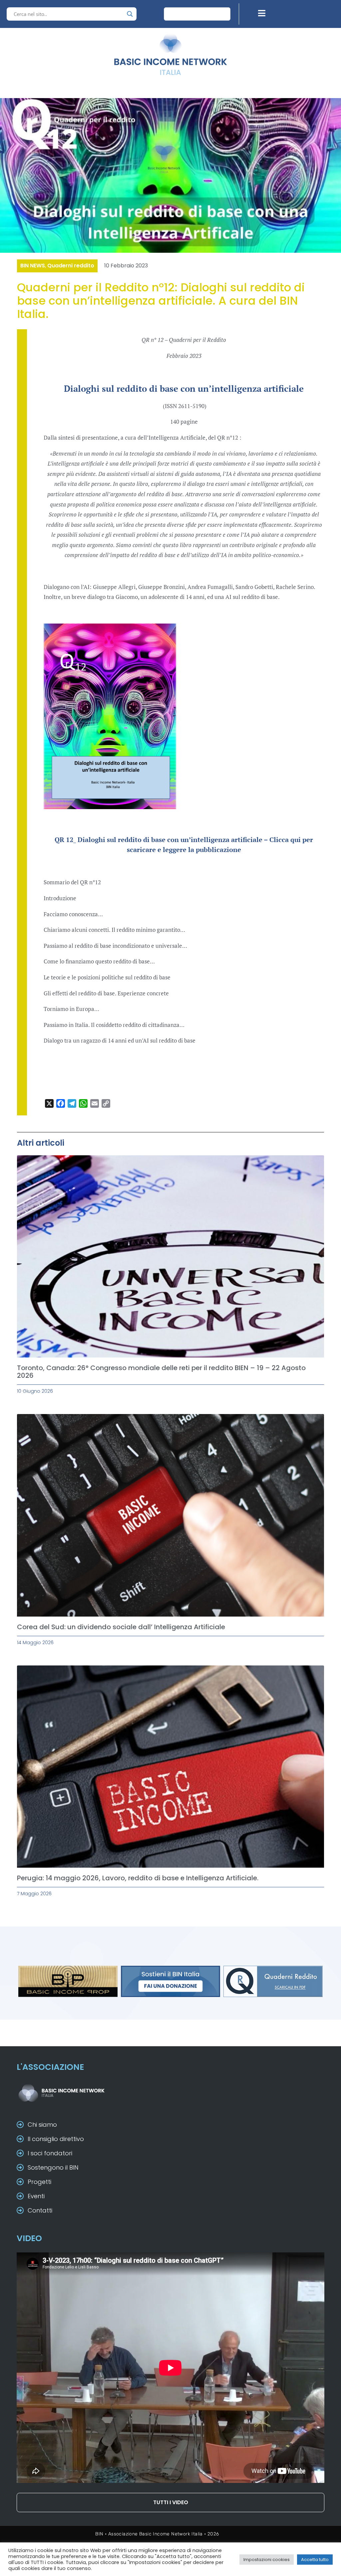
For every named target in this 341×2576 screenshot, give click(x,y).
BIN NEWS (33, 266)
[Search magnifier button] (130, 14)
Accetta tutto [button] (315, 2560)
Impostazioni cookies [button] (267, 2560)
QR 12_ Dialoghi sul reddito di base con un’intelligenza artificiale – (162, 840)
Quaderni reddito (71, 266)
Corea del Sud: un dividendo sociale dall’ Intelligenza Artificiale (121, 1627)
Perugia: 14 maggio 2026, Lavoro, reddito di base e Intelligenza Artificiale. (138, 1878)
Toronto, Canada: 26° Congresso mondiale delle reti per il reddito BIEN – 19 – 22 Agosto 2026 (161, 1372)
